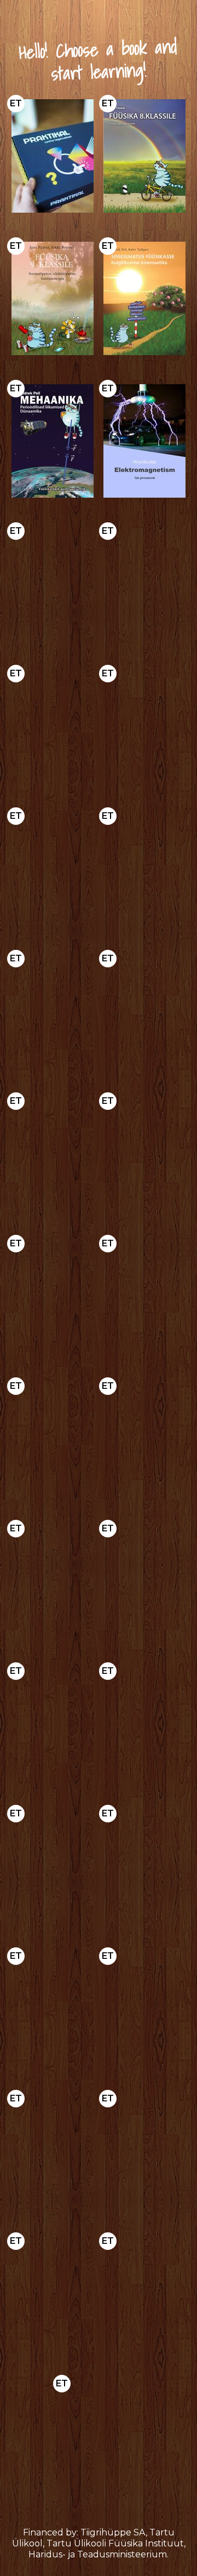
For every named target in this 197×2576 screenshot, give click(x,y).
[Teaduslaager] (144, 2293)
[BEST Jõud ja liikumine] (144, 726)
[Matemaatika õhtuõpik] (144, 1438)
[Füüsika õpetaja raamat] (144, 1011)
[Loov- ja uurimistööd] (53, 1296)
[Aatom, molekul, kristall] (144, 1866)
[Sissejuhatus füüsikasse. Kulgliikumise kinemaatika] (144, 298)
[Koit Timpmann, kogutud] (53, 1866)
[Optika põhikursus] (144, 868)
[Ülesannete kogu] (53, 1011)
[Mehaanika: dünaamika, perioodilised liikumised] (53, 441)
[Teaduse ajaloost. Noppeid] (53, 1723)
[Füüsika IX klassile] (53, 1153)
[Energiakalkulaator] (53, 1438)
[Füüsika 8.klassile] (144, 156)
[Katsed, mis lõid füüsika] (144, 1581)
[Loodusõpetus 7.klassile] (144, 2151)
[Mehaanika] (53, 2008)
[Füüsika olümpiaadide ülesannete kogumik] (53, 726)
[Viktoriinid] (99, 2436)
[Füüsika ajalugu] (53, 1581)
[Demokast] (53, 156)
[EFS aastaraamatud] (144, 1723)
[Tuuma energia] (53, 2293)
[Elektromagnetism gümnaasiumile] (144, 441)
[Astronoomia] (53, 868)
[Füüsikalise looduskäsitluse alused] (53, 2151)
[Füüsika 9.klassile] (53, 298)
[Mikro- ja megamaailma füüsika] (53, 583)
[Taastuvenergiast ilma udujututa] (144, 1296)
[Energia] (144, 583)
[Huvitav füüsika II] (144, 1153)
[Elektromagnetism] (144, 2008)
